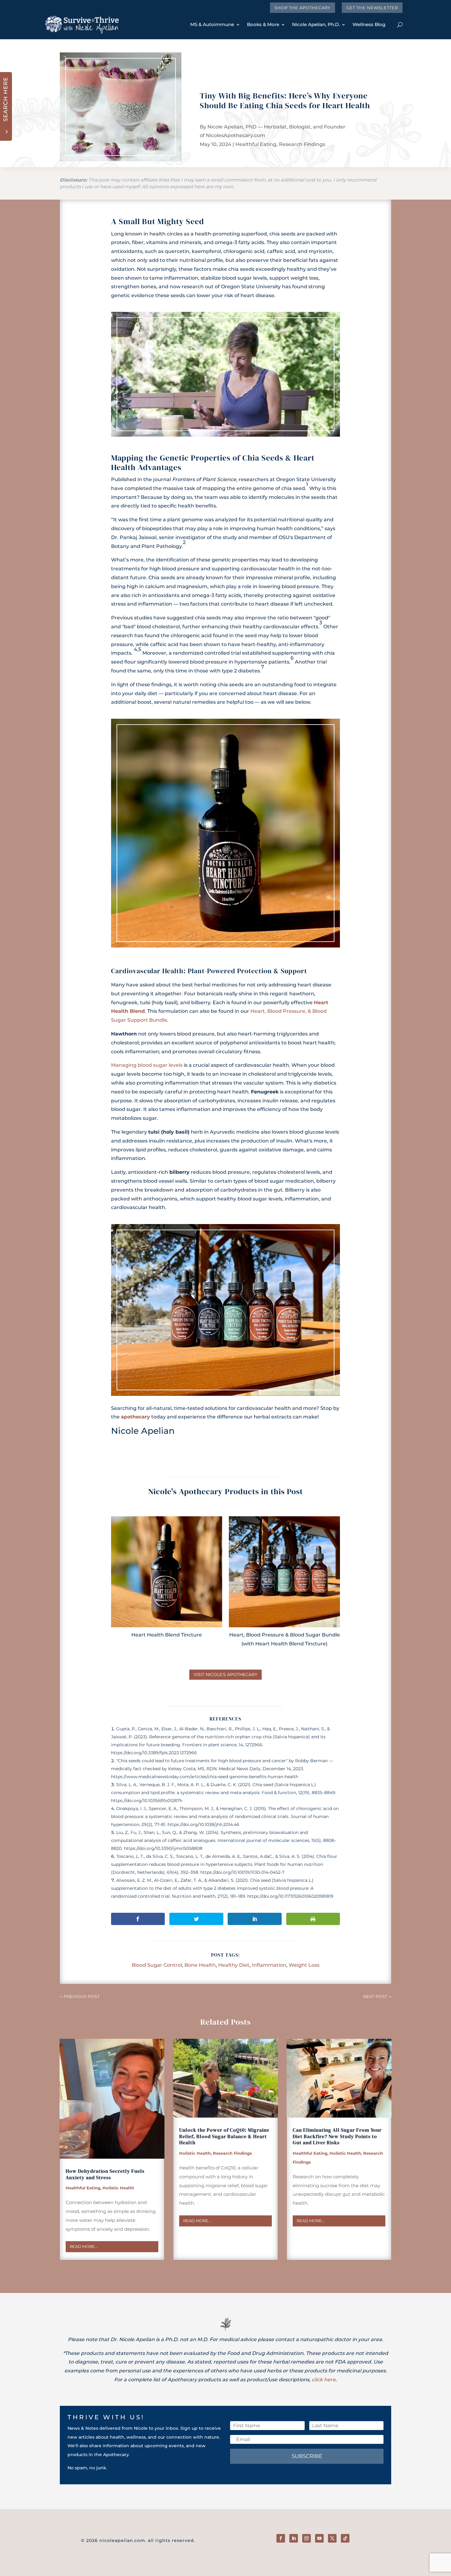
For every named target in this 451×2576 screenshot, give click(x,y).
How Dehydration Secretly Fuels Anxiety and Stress (105, 2174)
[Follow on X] (332, 2538)
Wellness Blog (369, 24)
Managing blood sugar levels (147, 1065)
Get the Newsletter (372, 8)
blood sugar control (157, 1965)
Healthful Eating (256, 144)
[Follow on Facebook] (281, 2538)
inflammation (269, 1965)
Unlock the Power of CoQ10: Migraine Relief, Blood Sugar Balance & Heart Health (224, 2136)
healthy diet (234, 1965)
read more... (84, 2246)
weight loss (304, 1965)
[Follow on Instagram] (306, 2538)
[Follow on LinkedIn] (294, 2538)
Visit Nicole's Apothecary (225, 1675)
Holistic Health (118, 2188)
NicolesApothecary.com (235, 135)
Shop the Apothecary (303, 8)
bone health (200, 1965)
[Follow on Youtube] (319, 2538)
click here (324, 2380)
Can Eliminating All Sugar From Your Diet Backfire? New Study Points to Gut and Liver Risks (337, 2136)
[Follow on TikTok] (345, 2538)
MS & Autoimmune (212, 24)
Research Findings (302, 144)
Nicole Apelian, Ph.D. (316, 24)
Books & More (263, 24)
